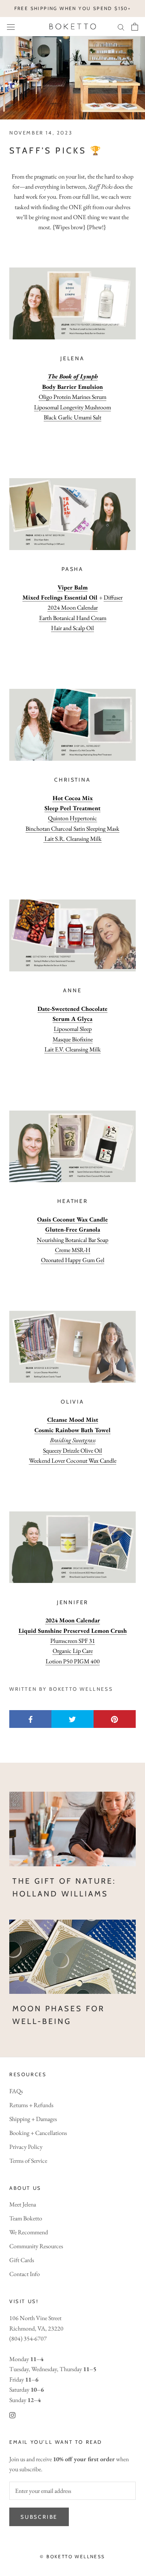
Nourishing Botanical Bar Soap (72, 1240)
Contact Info (25, 2274)
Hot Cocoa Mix (73, 798)
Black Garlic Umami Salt (72, 417)
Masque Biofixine (73, 1039)
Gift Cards (22, 2260)
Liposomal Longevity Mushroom (72, 407)
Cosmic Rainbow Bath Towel (72, 1430)
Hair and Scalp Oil (72, 628)
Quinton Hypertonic (72, 818)
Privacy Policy (26, 2147)
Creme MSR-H (73, 1250)
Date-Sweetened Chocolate (72, 1009)
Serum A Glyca (72, 1019)
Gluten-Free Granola (73, 1229)
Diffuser (113, 597)
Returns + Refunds (31, 2105)
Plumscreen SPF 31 (73, 1641)
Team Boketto (26, 2218)
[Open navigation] (11, 26)
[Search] (121, 27)
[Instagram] (12, 2414)
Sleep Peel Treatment (72, 808)
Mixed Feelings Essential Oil (60, 597)
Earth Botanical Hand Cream (73, 618)
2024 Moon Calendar (73, 607)
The (53, 376)
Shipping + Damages (33, 2119)
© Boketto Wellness (72, 2556)
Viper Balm (73, 587)
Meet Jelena (23, 2204)
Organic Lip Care (73, 1651)
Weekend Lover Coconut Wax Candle (73, 1461)
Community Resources (36, 2246)
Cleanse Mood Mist (73, 1420)
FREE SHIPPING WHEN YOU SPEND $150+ (73, 8)
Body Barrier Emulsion (72, 387)
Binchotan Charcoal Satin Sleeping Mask (72, 829)
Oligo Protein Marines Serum (72, 397)
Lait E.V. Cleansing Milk (73, 1049)
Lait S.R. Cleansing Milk (73, 839)
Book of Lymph (78, 376)
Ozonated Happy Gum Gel (73, 1260)
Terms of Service (28, 2161)
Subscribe (39, 2517)
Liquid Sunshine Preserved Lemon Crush (73, 1631)
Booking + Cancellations (38, 2133)
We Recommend (29, 2232)
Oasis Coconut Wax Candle (72, 1219)
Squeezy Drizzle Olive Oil (72, 1451)
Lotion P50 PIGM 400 (73, 1661)
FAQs (16, 2091)
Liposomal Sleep (73, 1029)
